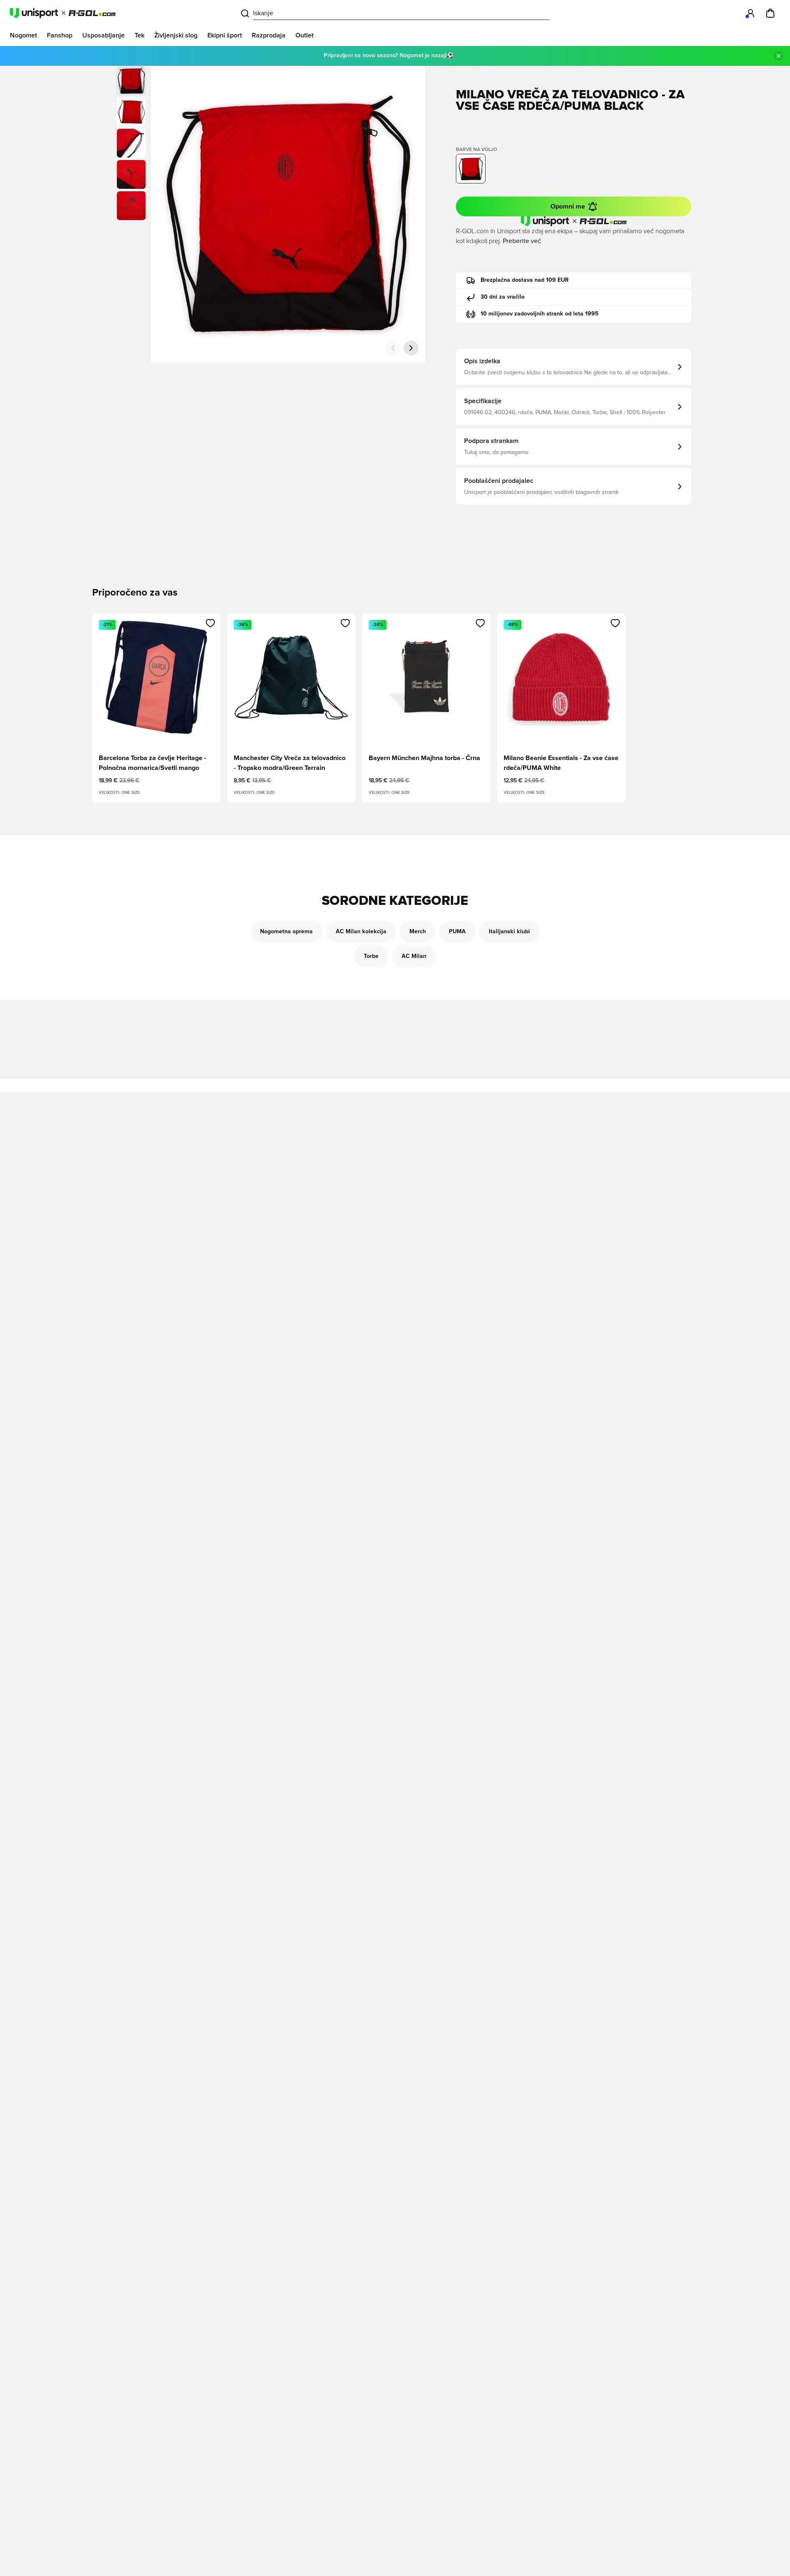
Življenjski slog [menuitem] (176, 35)
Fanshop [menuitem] (60, 35)
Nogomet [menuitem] (23, 35)
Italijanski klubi (509, 932)
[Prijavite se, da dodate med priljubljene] (210, 623)
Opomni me (568, 206)
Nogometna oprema (286, 932)
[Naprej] (411, 348)
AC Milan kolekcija (361, 932)
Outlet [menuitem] (304, 35)
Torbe (371, 956)
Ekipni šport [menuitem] (225, 35)
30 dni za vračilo (503, 297)
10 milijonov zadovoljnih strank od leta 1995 (540, 314)
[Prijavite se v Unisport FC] (750, 13)
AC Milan (414, 956)
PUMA (457, 932)
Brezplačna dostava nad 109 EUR (525, 280)
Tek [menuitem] (139, 35)
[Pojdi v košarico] (770, 13)
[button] (131, 112)
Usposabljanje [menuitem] (103, 35)
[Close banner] (778, 56)
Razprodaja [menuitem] (269, 35)
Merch (418, 932)
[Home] (63, 13)
